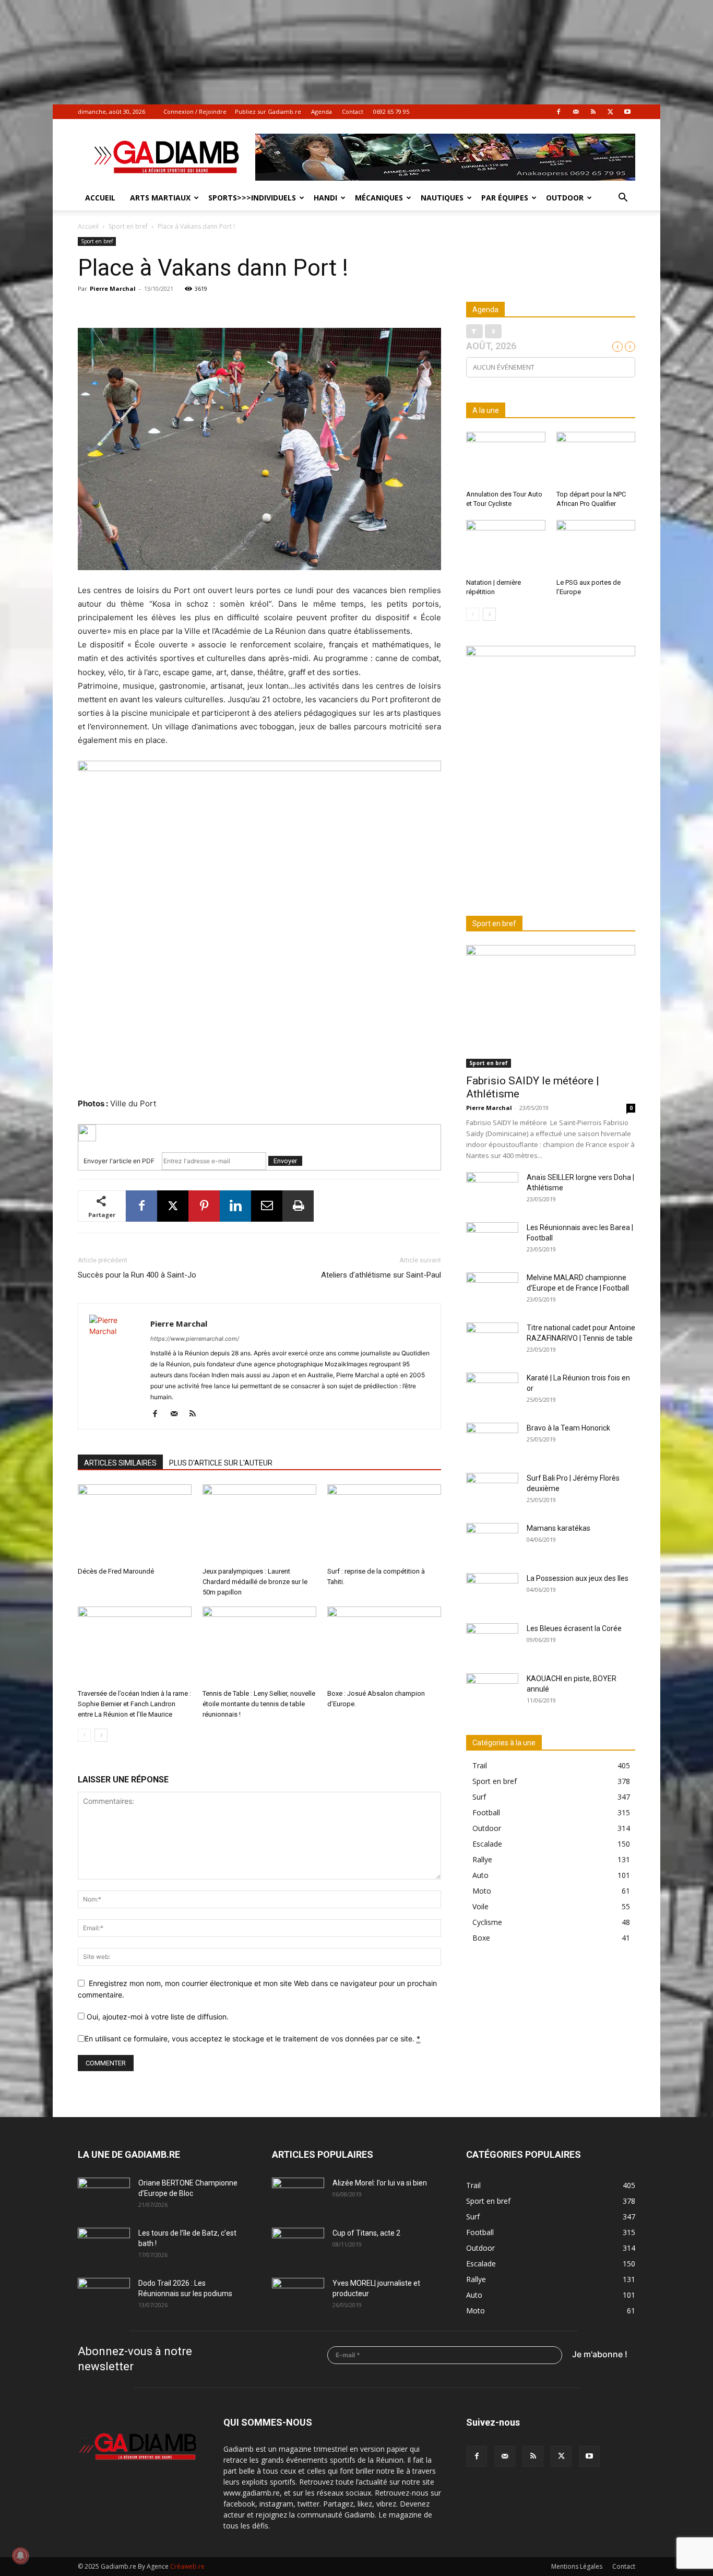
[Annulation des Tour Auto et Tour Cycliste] (506, 459)
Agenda (322, 111)
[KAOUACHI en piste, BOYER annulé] (492, 1692)
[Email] (267, 1206)
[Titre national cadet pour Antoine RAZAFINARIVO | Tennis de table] (492, 1341)
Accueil (100, 198)
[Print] (298, 1206)
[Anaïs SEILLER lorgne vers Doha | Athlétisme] (492, 1190)
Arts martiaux (160, 198)
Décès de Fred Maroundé (116, 1571)
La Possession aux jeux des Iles (578, 1578)
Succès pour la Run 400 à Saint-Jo (137, 1275)
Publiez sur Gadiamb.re (268, 111)
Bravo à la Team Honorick (568, 1428)
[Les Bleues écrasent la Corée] (492, 1641)
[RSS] (593, 112)
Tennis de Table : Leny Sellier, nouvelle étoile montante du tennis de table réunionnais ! (259, 1704)
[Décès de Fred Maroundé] (135, 1523)
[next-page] (101, 1735)
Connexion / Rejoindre (195, 111)
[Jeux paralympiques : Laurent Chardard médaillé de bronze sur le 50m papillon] (259, 1523)
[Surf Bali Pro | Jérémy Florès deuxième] (492, 1491)
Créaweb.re (187, 2566)
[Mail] (576, 112)
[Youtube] (627, 112)
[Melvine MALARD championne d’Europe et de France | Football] (492, 1291)
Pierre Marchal (113, 288)
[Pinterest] (204, 1206)
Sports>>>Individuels (252, 198)
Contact (353, 111)
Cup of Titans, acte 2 (366, 2233)
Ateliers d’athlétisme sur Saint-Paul (381, 1275)
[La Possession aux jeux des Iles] (492, 1591)
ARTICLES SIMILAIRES (120, 1463)
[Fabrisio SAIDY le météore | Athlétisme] (551, 1006)
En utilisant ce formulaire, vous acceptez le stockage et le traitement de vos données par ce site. (252, 2039)
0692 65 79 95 (391, 111)
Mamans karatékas (558, 1528)
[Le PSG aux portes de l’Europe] (596, 547)
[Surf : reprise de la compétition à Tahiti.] (384, 1523)
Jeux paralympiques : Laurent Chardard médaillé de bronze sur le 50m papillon (255, 1582)
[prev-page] (84, 1735)
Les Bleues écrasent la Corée (574, 1628)
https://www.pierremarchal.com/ (195, 1339)
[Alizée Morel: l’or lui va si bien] (298, 2196)
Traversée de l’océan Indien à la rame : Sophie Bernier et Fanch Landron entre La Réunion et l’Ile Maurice (134, 1704)
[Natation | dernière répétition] (506, 547)
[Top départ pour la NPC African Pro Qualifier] (596, 459)
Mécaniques (379, 198)
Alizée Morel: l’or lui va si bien (380, 2183)
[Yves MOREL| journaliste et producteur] (298, 2296)
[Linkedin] (235, 1206)
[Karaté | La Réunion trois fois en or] (492, 1391)
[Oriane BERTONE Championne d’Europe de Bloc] (104, 2196)
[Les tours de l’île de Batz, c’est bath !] (104, 2246)
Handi (325, 198)
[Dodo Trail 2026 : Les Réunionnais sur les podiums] (104, 2296)
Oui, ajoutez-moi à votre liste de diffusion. (157, 2017)
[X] (610, 112)
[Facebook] (558, 112)
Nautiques (442, 198)
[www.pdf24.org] (259, 1133)
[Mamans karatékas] (492, 1541)
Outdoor (565, 198)
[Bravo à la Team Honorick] (492, 1441)
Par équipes (505, 198)
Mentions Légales (577, 2566)
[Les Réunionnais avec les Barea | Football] (492, 1240)
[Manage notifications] (20, 2556)
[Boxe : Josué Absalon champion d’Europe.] (384, 1646)
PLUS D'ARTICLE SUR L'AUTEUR (221, 1463)
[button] (623, 199)
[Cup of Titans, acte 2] (298, 2246)
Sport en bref (128, 226)
